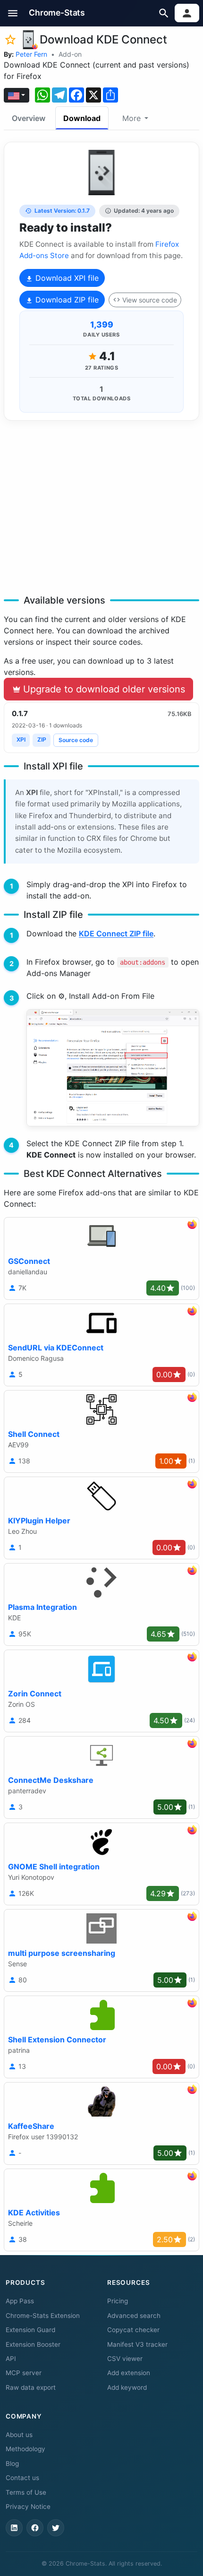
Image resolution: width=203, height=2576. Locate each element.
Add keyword (127, 2387)
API (11, 2359)
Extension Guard (30, 2330)
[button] (13, 13)
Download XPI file (66, 278)
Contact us (22, 2478)
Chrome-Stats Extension (43, 2316)
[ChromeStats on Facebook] (35, 2528)
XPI (21, 739)
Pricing (118, 2301)
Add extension (129, 2373)
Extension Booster (33, 2344)
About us (19, 2435)
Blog (12, 2464)
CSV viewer (125, 2359)
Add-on (70, 54)
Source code (76, 740)
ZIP (42, 739)
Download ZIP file (66, 300)
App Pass (20, 2301)
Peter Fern (31, 54)
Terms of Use (26, 2492)
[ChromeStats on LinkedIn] (14, 2528)
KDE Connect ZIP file (116, 934)
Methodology (25, 2449)
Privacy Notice (28, 2507)
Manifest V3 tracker (137, 2344)
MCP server (24, 2373)
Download (82, 118)
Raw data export (31, 2387)
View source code (150, 300)
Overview (29, 118)
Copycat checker (133, 2330)
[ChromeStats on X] (56, 2528)
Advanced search (134, 2316)
